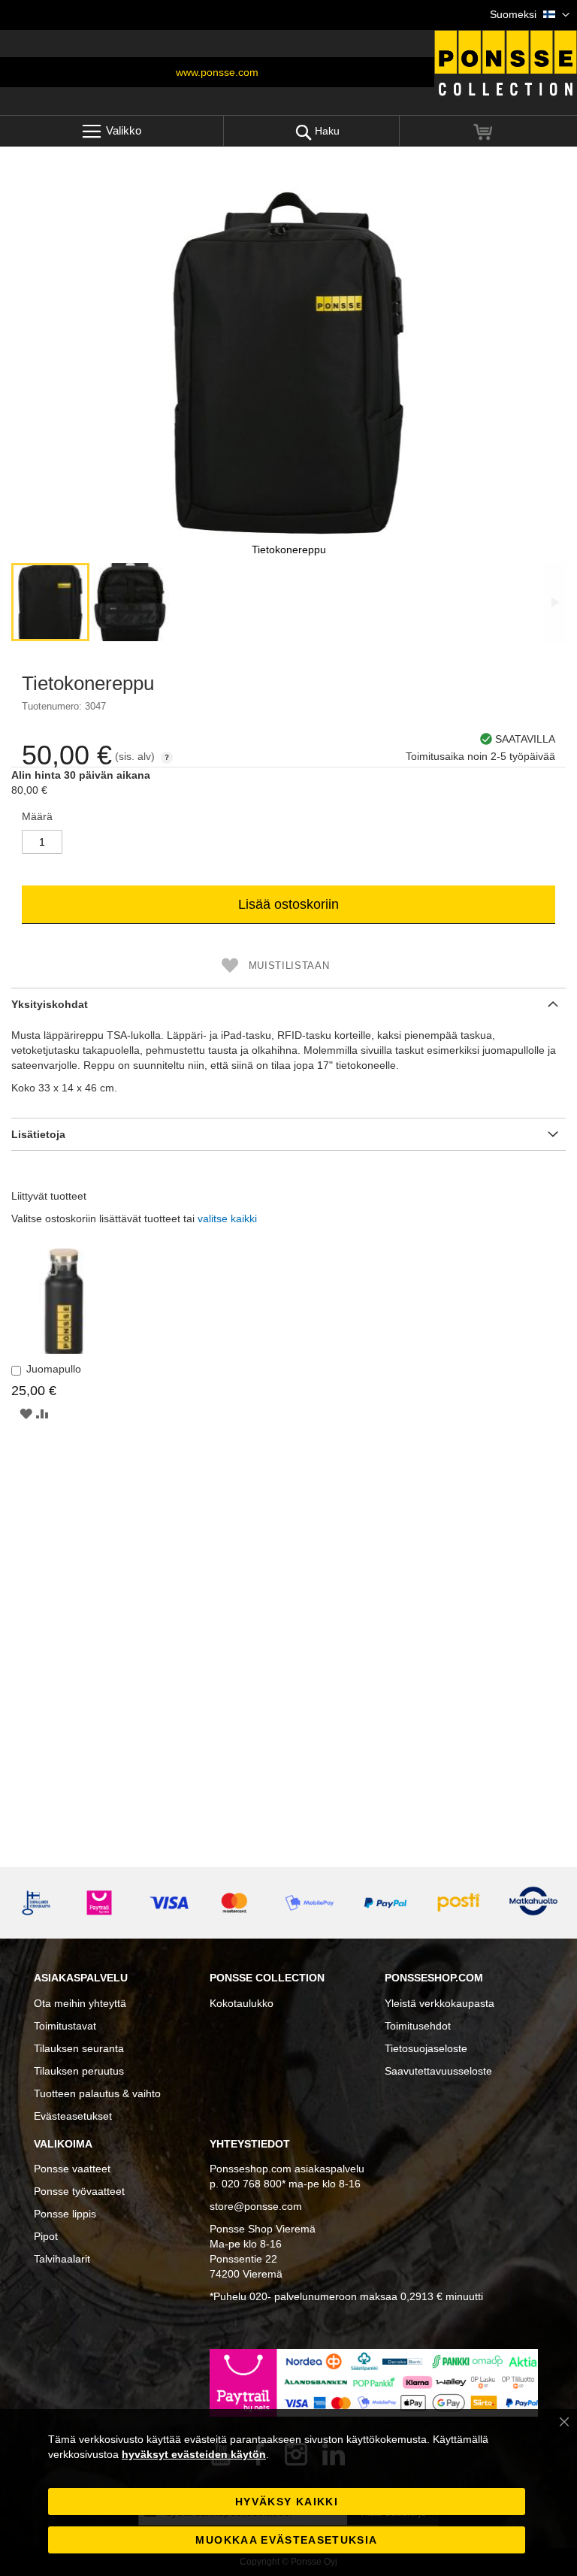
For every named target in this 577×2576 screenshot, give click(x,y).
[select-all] (227, 1218)
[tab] (288, 1004)
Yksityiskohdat (50, 1004)
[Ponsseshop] (506, 63)
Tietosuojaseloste (426, 2048)
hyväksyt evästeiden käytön (194, 2454)
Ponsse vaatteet (72, 2169)
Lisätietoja (38, 1134)
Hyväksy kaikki (287, 2502)
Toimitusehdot (418, 2026)
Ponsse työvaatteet (79, 2191)
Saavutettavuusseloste (438, 2071)
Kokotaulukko (242, 2003)
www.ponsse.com (217, 72)
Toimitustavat (65, 2026)
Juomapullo (54, 1369)
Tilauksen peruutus (79, 2071)
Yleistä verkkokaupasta (440, 2003)
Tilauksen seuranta (79, 2048)
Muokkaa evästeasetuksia (286, 2540)
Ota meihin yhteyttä (80, 2003)
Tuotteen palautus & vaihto (97, 2093)
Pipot (46, 2236)
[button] (530, 15)
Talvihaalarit (62, 2259)
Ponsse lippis (65, 2214)
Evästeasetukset (73, 2116)
